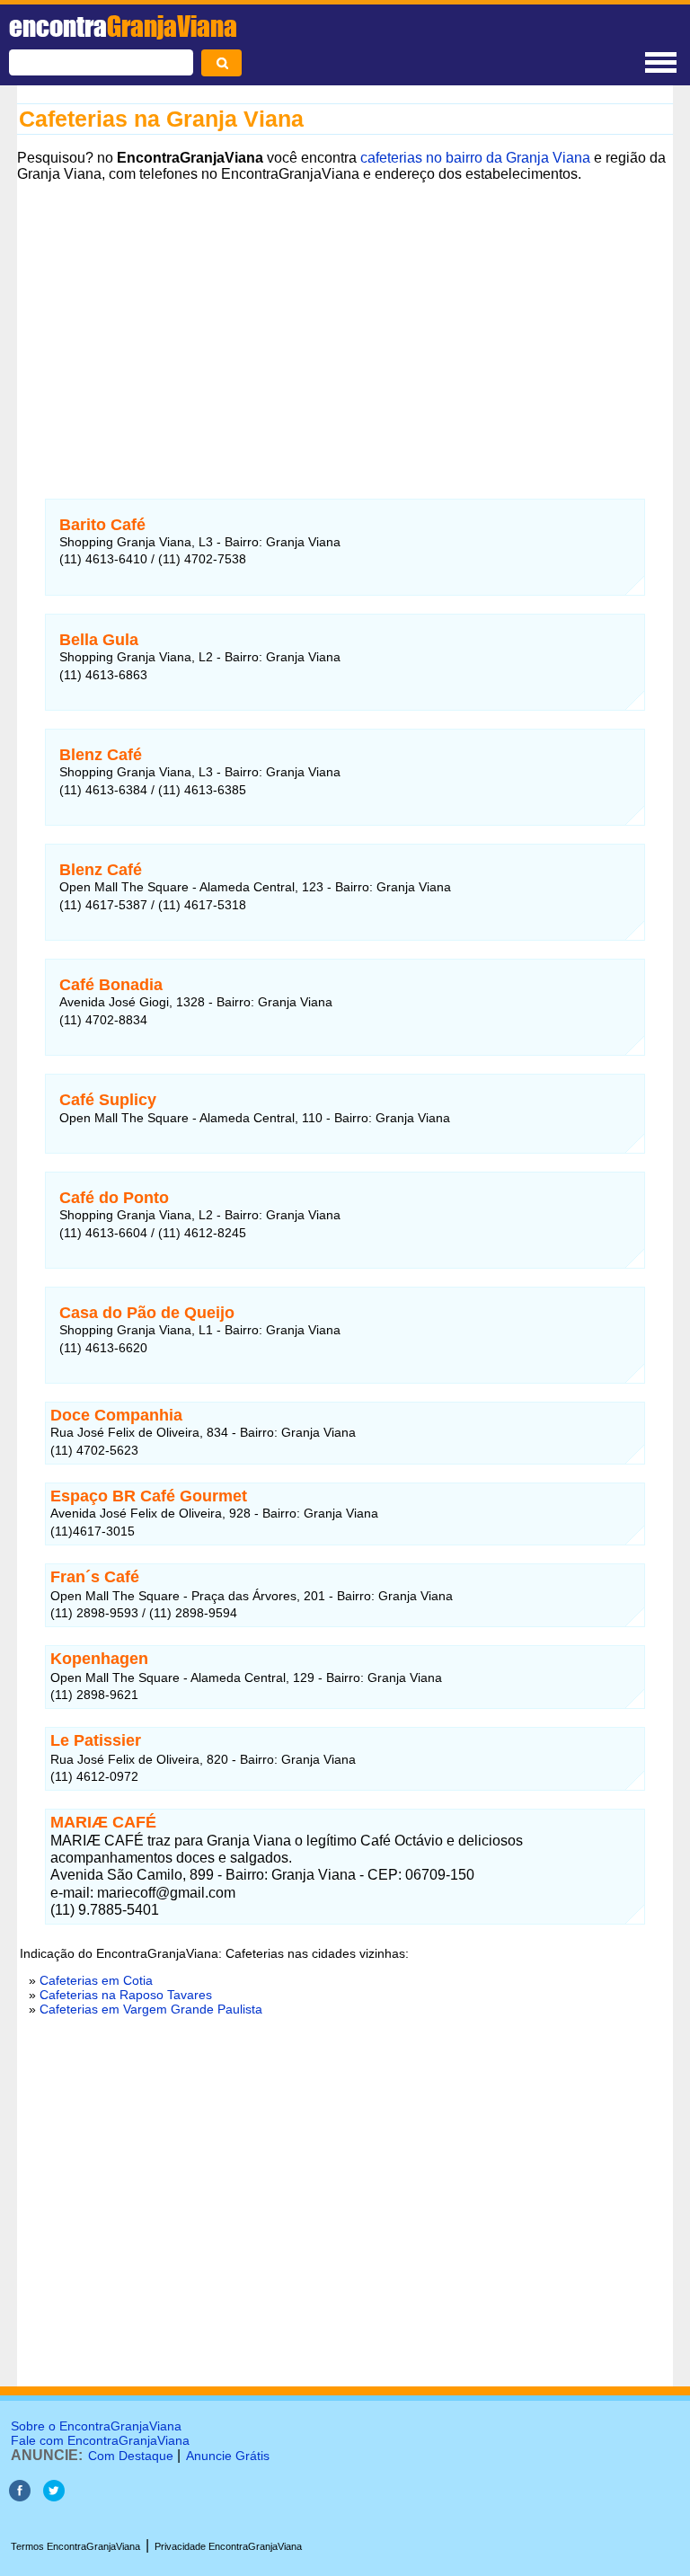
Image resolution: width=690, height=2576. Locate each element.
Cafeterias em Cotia (96, 1980)
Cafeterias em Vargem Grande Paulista (151, 2009)
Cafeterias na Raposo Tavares (126, 1995)
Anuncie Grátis (228, 2456)
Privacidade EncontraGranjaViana (228, 2546)
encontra (123, 26)
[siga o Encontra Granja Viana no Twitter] (54, 2496)
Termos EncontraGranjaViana (75, 2546)
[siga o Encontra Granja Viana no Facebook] (20, 2496)
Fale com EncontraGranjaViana (100, 2440)
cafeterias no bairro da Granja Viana (475, 158)
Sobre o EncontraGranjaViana (96, 2426)
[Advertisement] (345, 324)
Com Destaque (131, 2456)
